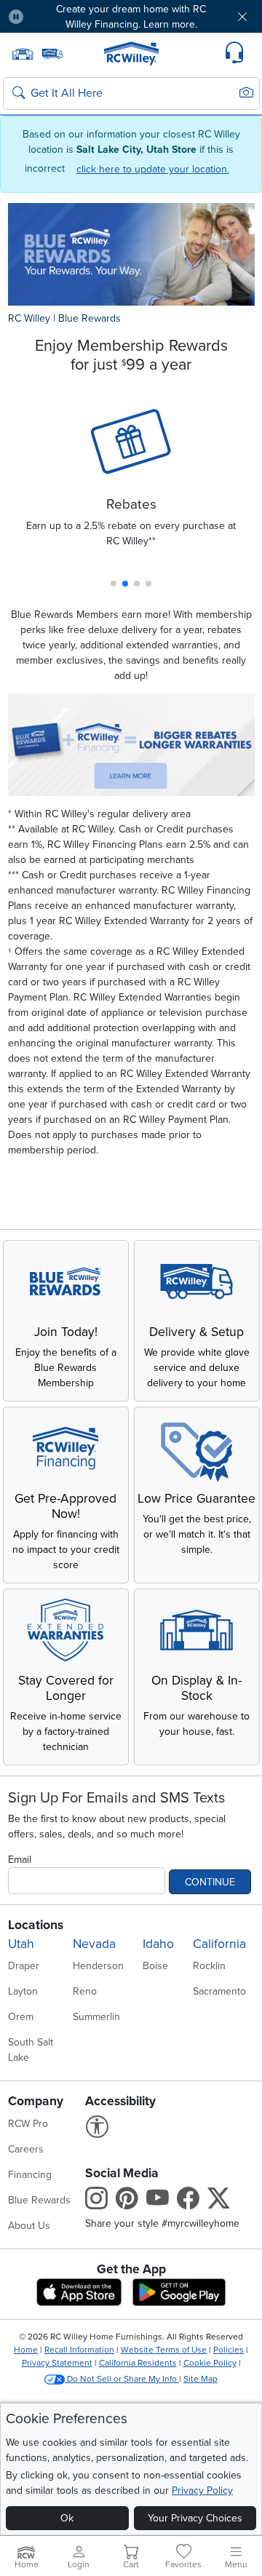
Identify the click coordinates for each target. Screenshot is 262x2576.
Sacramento (219, 1991)
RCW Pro (28, 2124)
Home (26, 2350)
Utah (21, 1944)
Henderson (98, 1966)
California (219, 1944)
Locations (36, 1925)
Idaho (158, 1944)
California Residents (138, 2363)
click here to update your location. (153, 169)
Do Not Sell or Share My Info (122, 2379)
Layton (23, 1991)
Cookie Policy (210, 2363)
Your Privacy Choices (195, 2518)
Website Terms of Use (164, 2350)
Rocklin (209, 1966)
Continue (210, 1882)
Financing (30, 2175)
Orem (21, 2017)
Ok (67, 2518)
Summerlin (96, 2017)
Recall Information (79, 2350)
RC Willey (29, 318)
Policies (229, 2350)
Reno (85, 1991)
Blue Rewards (90, 318)
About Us (29, 2226)
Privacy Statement (57, 2363)
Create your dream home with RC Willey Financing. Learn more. (131, 17)
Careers (26, 2149)
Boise (155, 1966)
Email (20, 1860)
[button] (56, 16)
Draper (24, 1966)
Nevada (94, 1944)
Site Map (201, 2379)
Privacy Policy (202, 2490)
